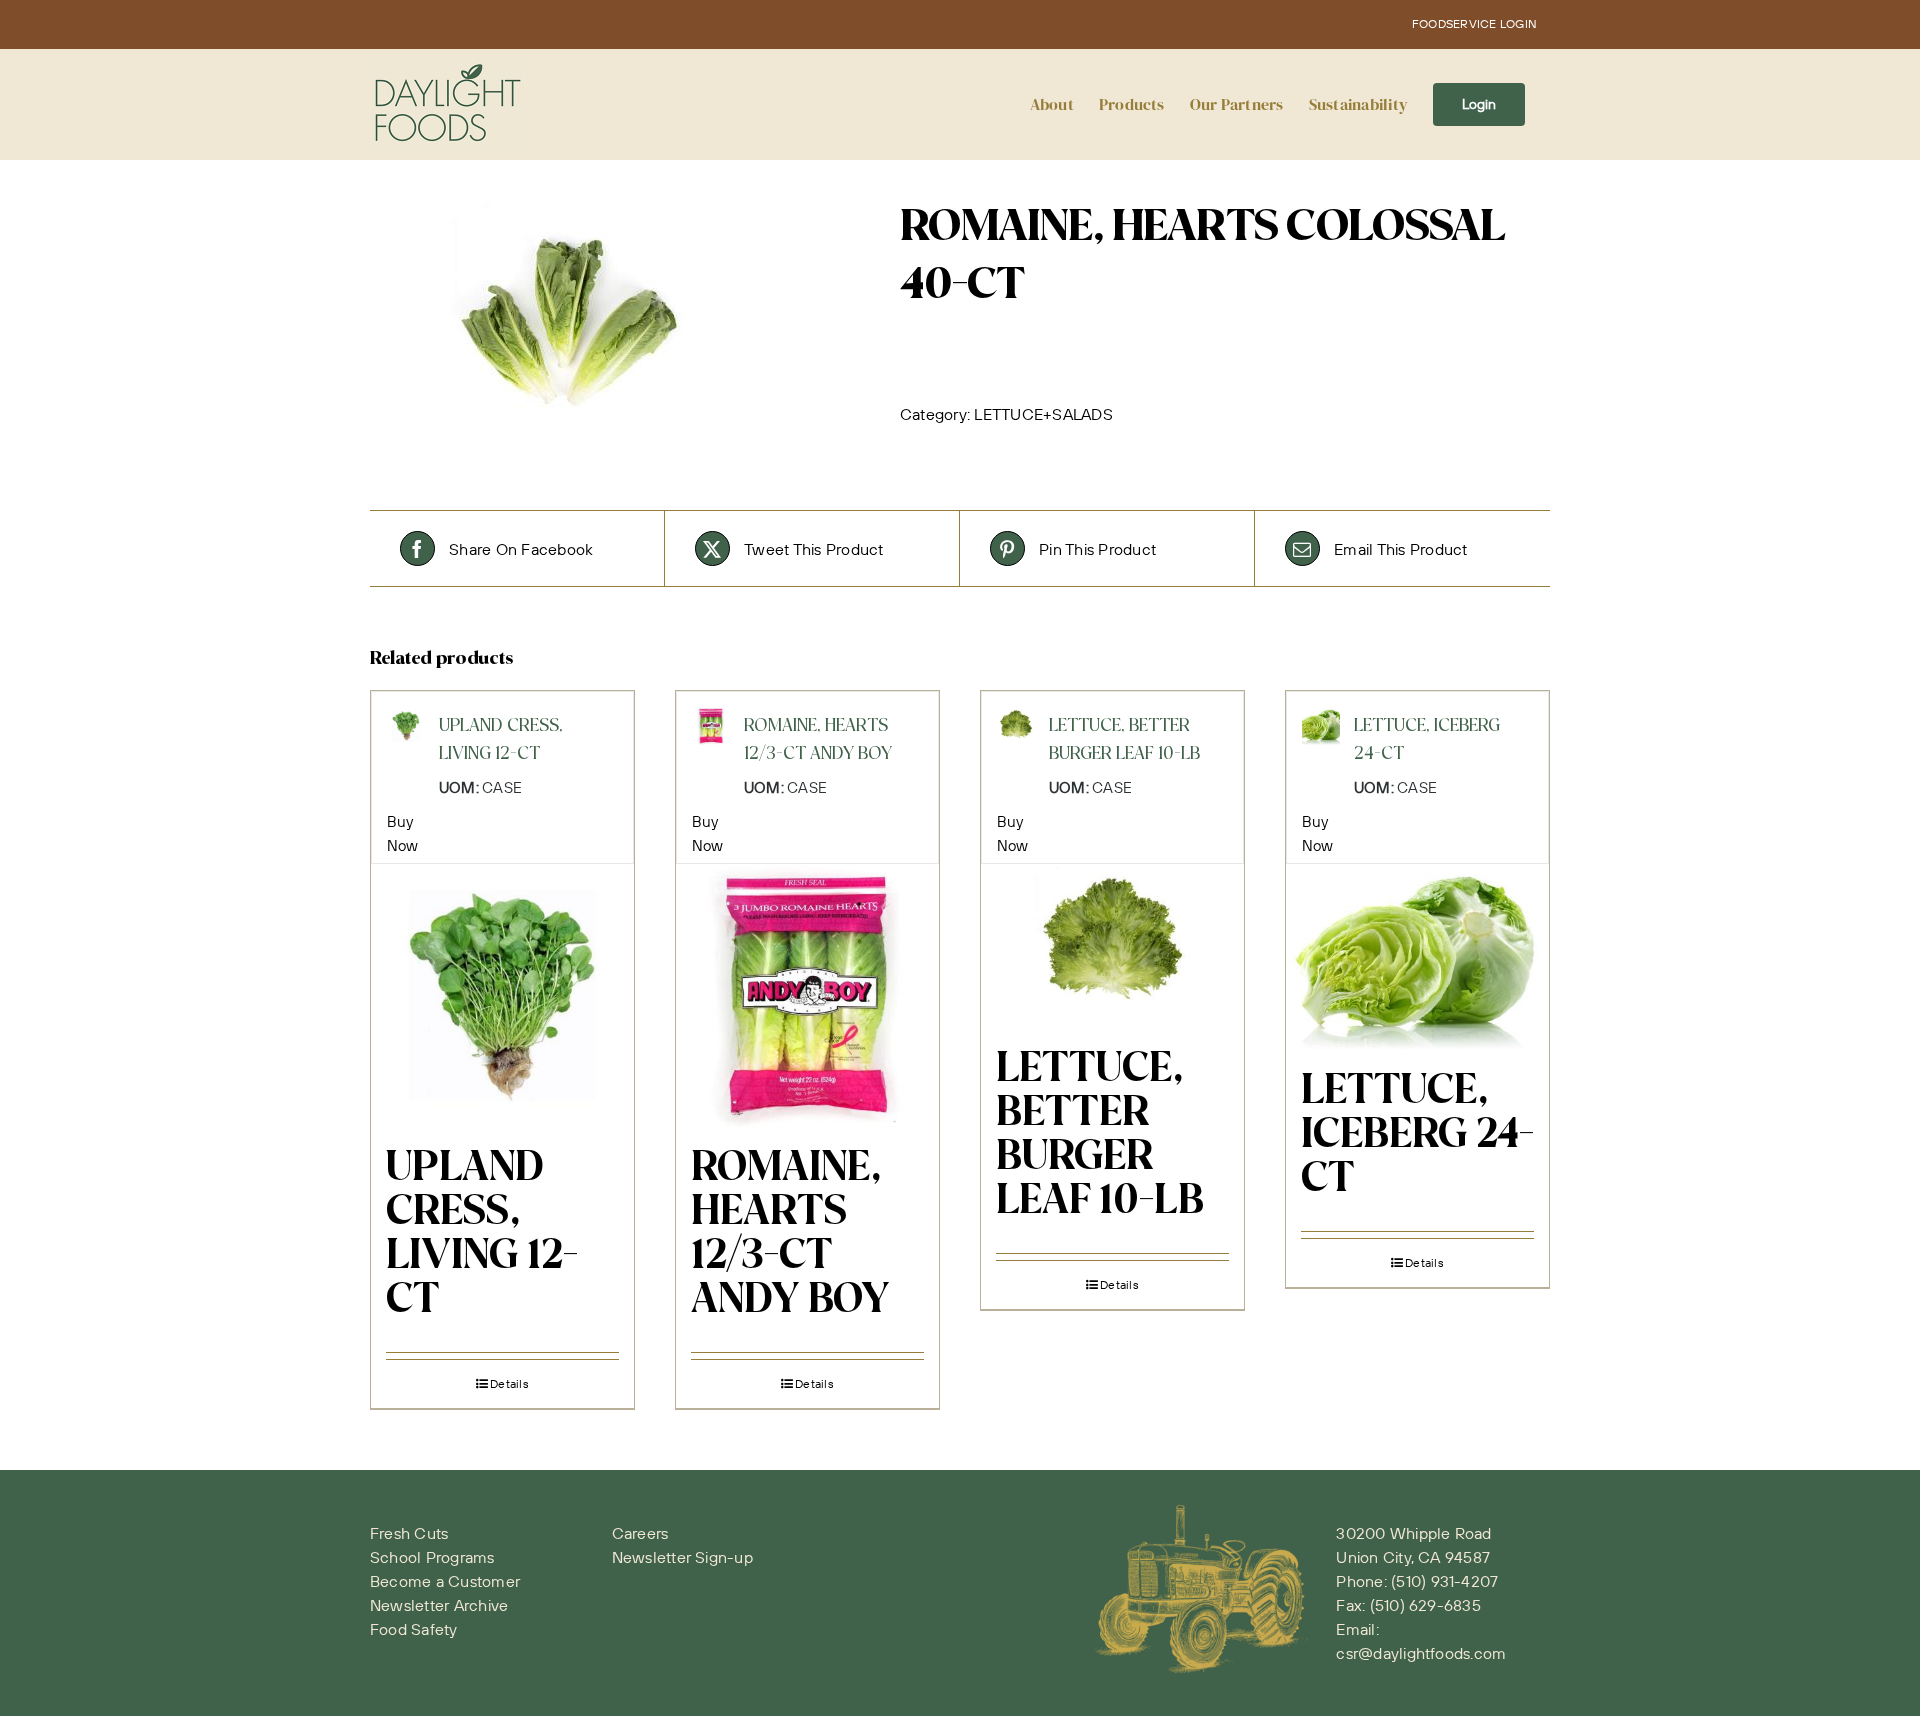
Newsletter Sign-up (682, 1557)
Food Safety (414, 1629)
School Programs (432, 1557)
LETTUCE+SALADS (1043, 414)
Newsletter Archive (439, 1605)
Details (509, 1383)
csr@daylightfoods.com (1421, 1653)
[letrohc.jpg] (620, 325)
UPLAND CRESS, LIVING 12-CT (482, 1235)
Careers (640, 1533)
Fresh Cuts (409, 1533)
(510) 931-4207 (1444, 1581)
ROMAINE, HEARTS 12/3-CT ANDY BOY (790, 1235)
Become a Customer (445, 1581)
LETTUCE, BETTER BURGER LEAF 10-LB (1100, 1136)
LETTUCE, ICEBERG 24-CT (1417, 1136)
